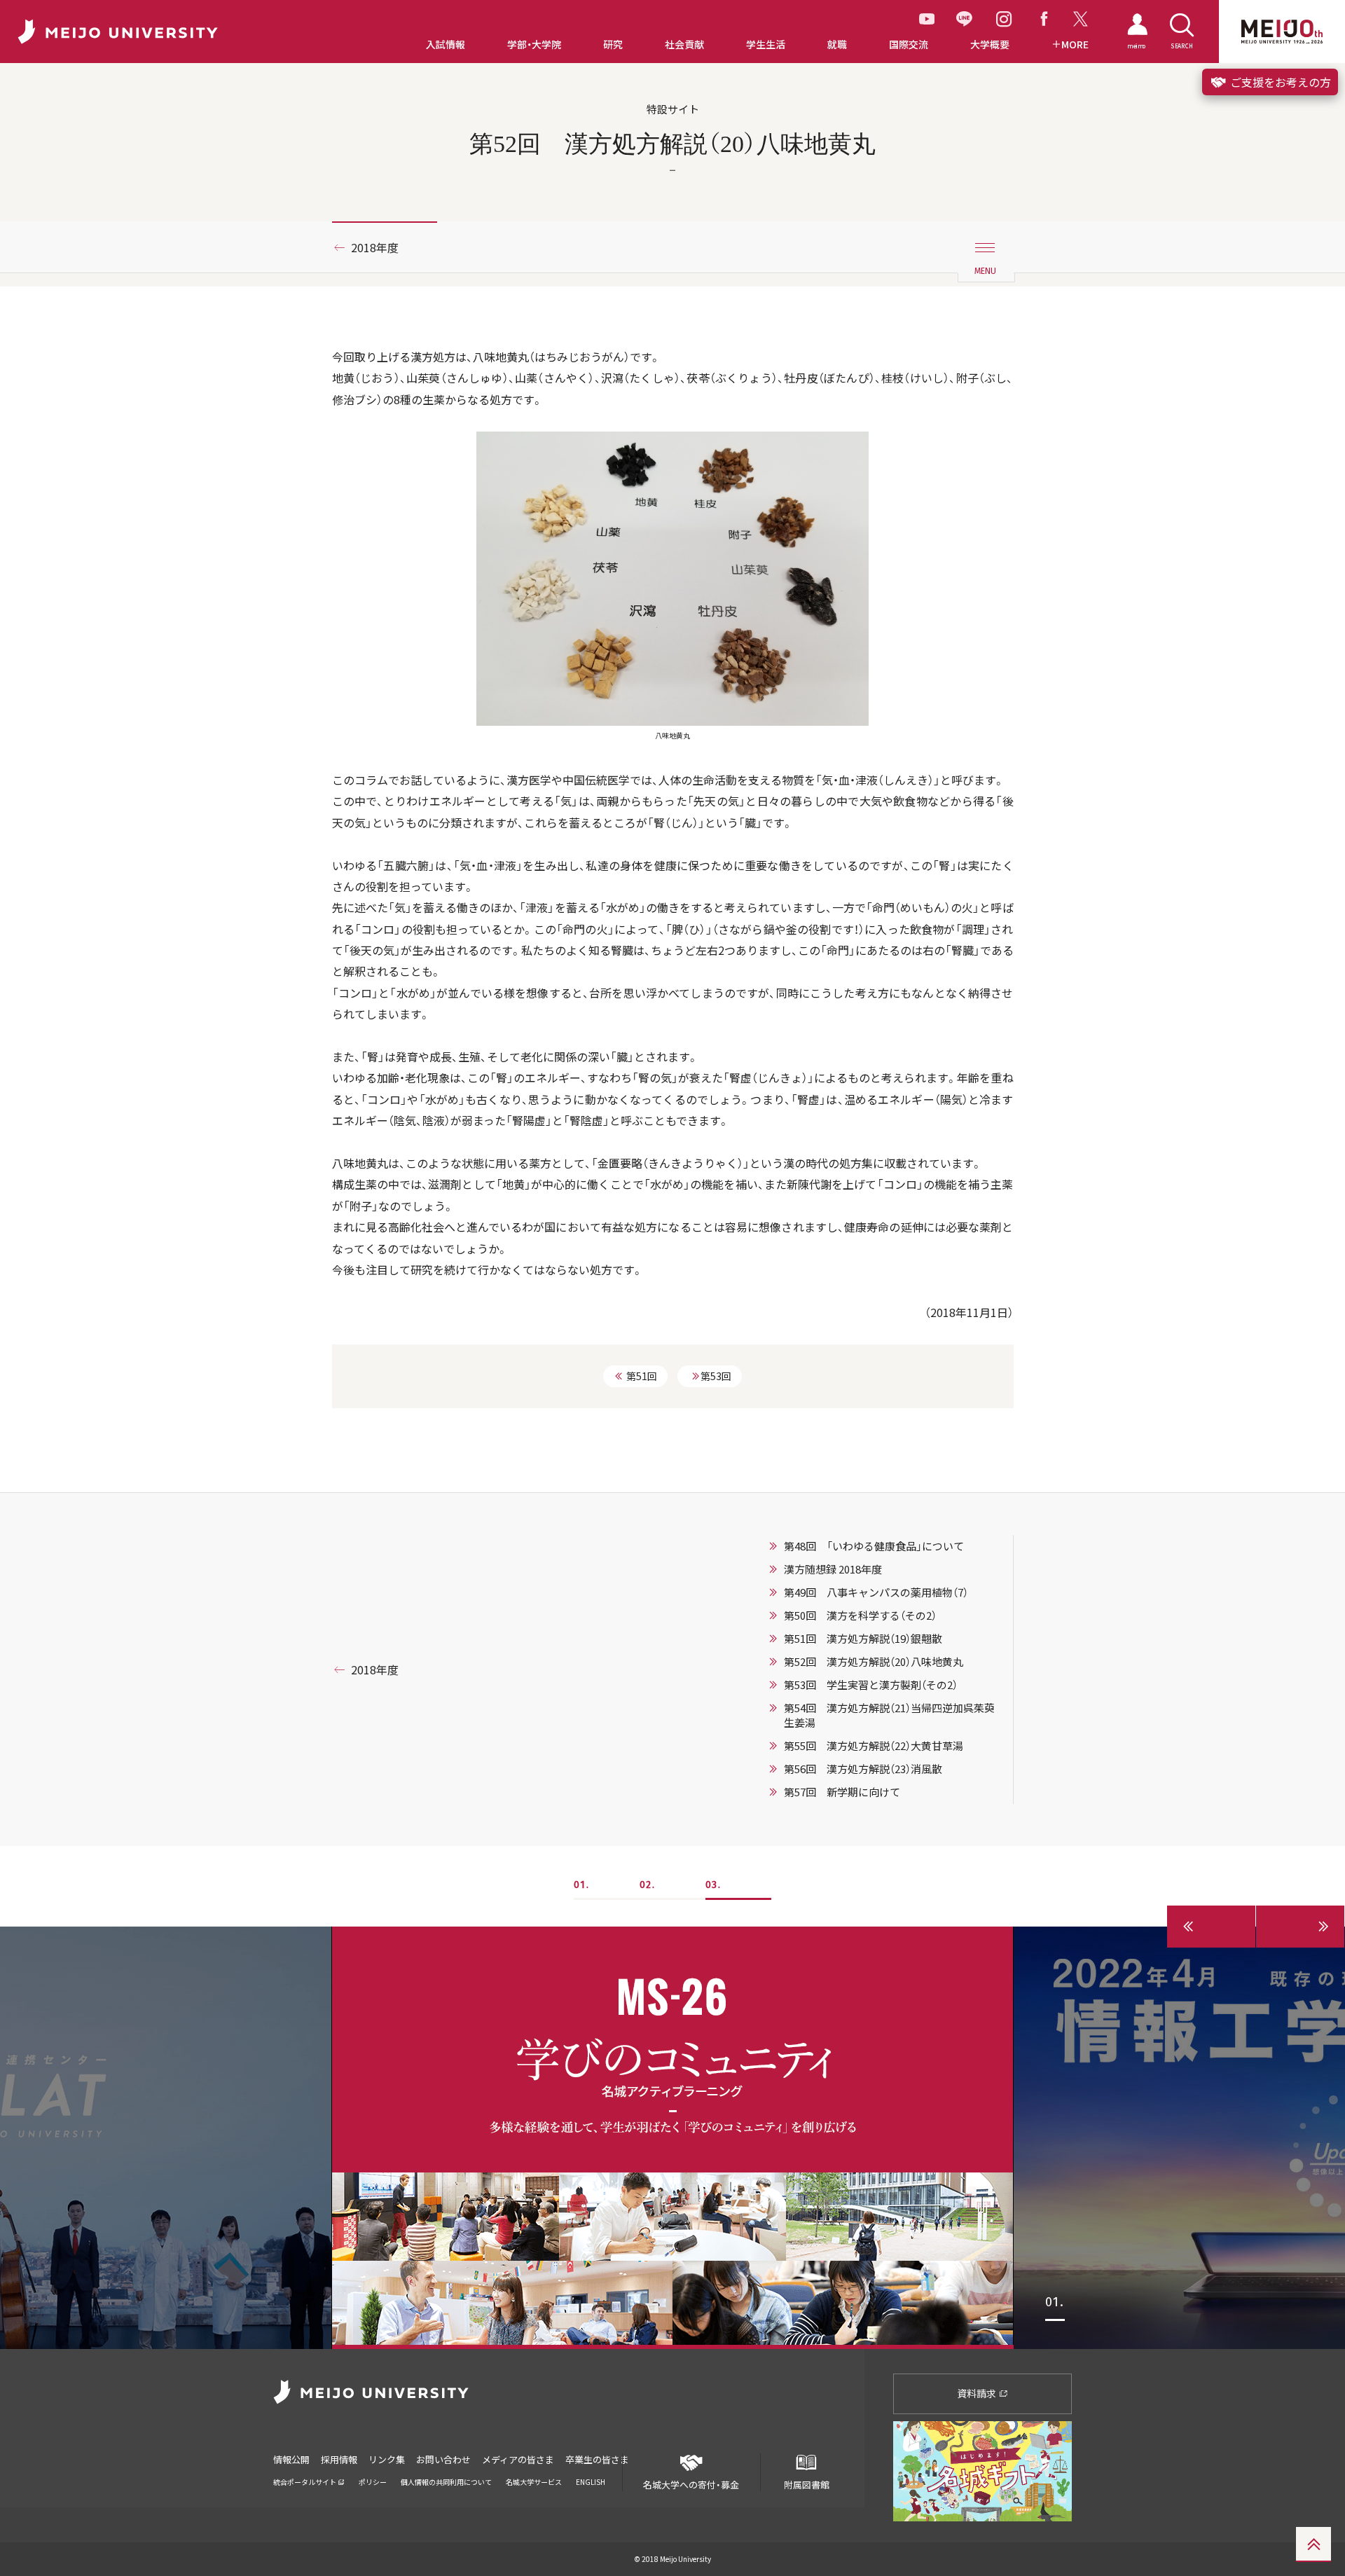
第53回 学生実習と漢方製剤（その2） (871, 1685)
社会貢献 (684, 44)
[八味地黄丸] (672, 577)
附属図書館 (807, 2484)
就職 (837, 44)
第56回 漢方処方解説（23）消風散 (863, 1769)
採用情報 (339, 2459)
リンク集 (387, 2459)
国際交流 (909, 44)
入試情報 (446, 44)
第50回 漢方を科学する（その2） (860, 1616)
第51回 (642, 1376)
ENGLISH (591, 2482)
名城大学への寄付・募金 (691, 2484)
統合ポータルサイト (305, 2482)
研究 (613, 44)
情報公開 (291, 2459)
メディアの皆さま (518, 2459)
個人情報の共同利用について (446, 2482)
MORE (1075, 44)
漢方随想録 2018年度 (833, 1569)
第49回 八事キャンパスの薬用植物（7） (876, 1592)
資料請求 (978, 2393)
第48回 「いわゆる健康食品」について (874, 1546)
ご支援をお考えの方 (1279, 82)
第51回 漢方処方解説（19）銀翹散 (863, 1639)
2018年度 (375, 247)
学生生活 (766, 44)
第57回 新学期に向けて (842, 1792)
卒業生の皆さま (597, 2459)
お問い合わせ (443, 2459)
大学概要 (990, 44)
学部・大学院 (534, 44)
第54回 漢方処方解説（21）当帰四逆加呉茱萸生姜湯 (889, 1715)
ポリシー (373, 2482)
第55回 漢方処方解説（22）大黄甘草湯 (874, 1746)
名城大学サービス (534, 2482)
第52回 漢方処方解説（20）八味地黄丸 (874, 1662)
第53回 (716, 1376)
